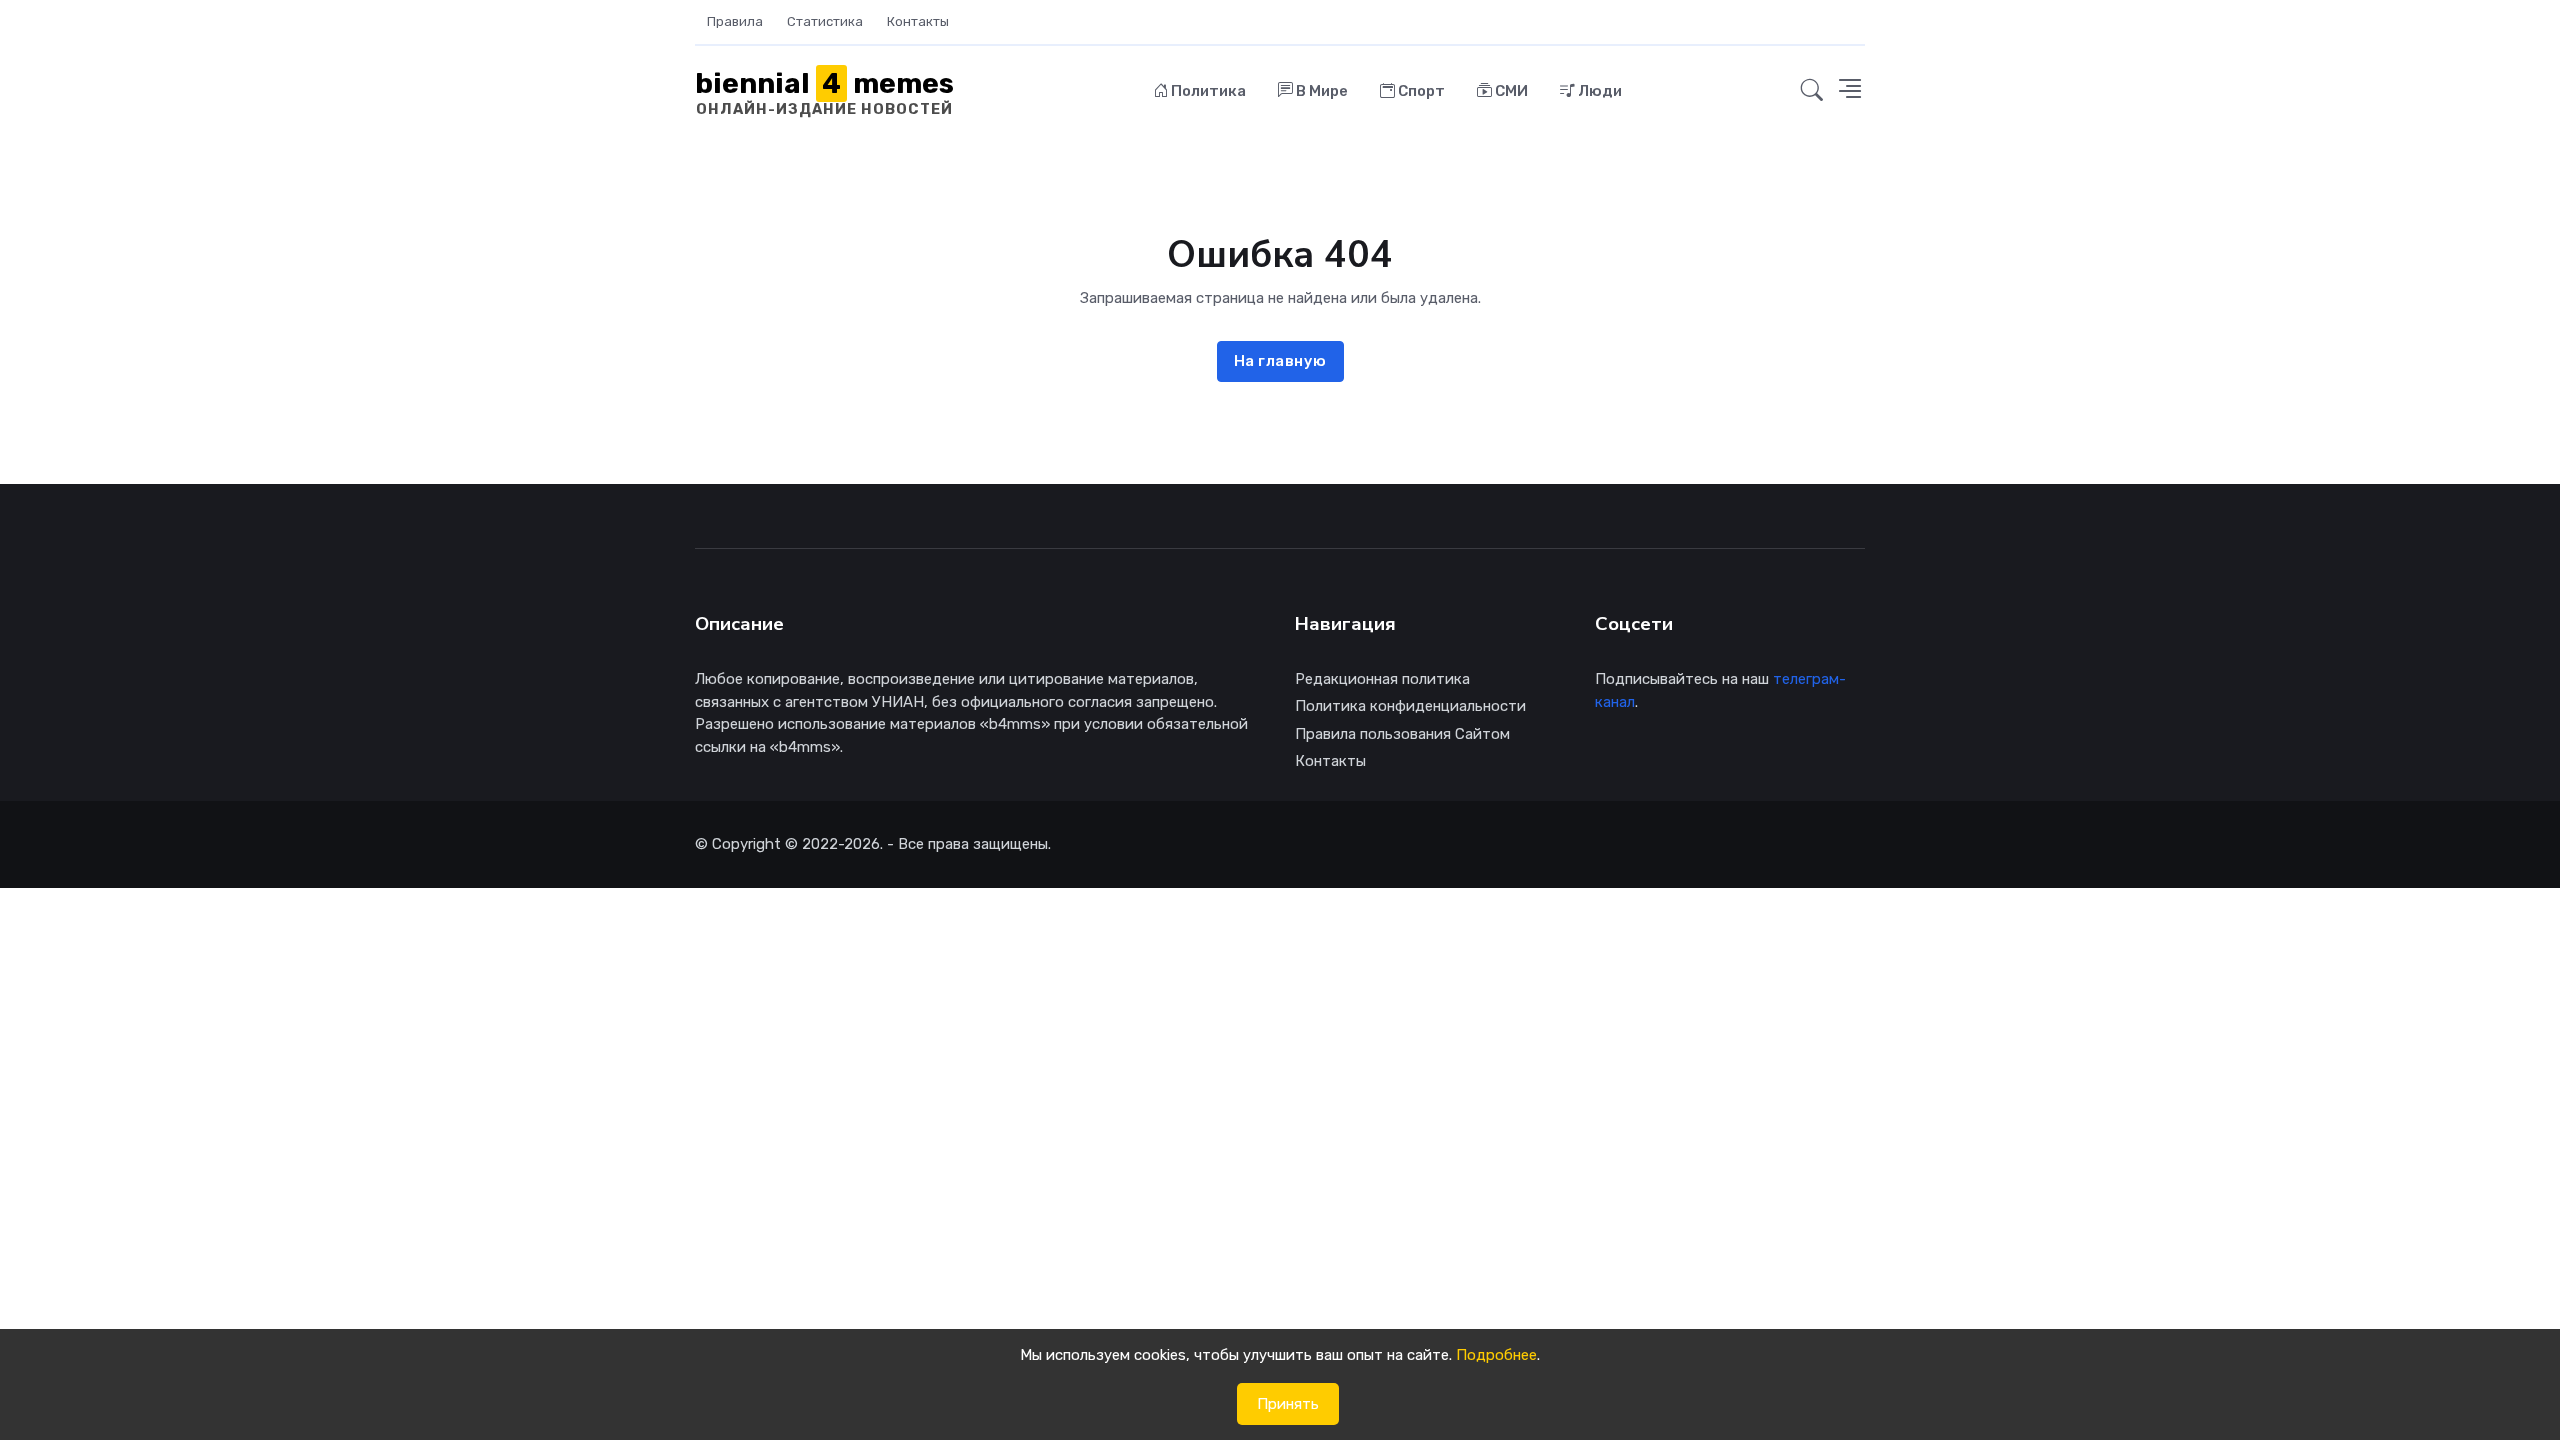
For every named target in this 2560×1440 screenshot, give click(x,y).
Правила (735, 21)
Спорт (1420, 91)
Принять (1288, 1404)
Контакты (918, 21)
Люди (1598, 91)
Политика (1207, 91)
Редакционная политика (1382, 679)
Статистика (825, 21)
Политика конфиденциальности (1410, 706)
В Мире (1320, 91)
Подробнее (1496, 1355)
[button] (1812, 91)
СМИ (1510, 91)
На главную (1280, 361)
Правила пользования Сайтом (1402, 734)
